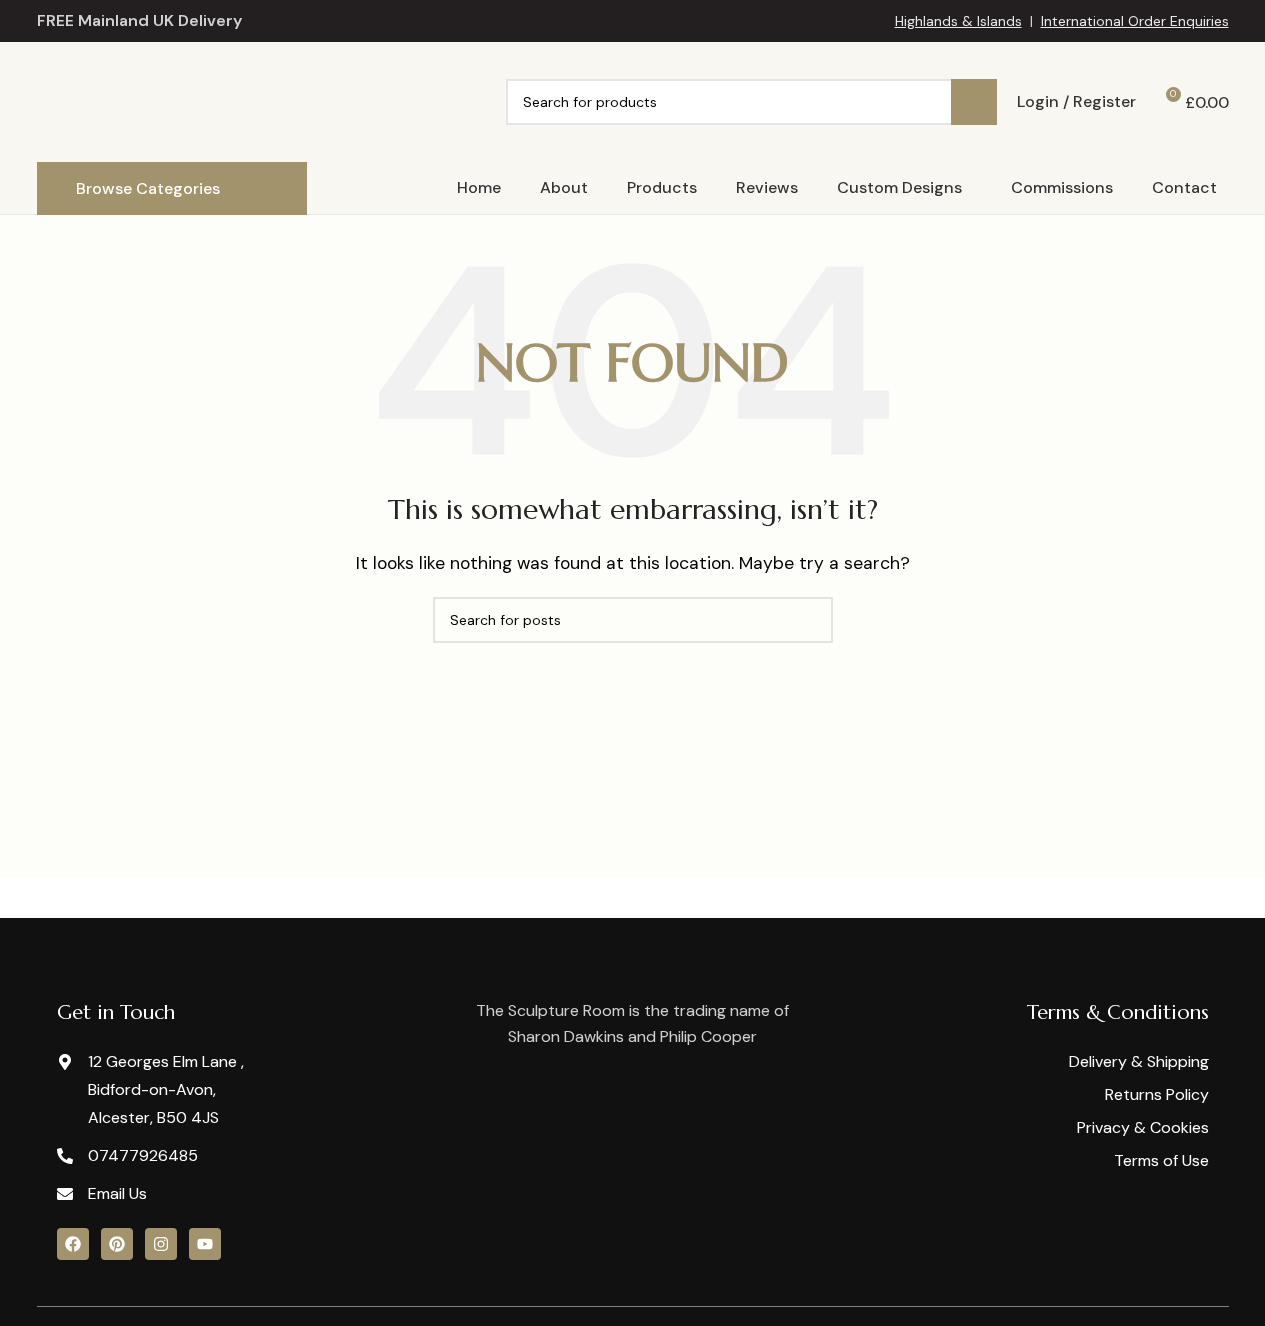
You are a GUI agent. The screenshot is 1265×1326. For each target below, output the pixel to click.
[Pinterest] (117, 1244)
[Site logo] (214, 100)
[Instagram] (161, 1244)
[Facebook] (73, 1244)
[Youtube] (205, 1244)
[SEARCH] (974, 102)
